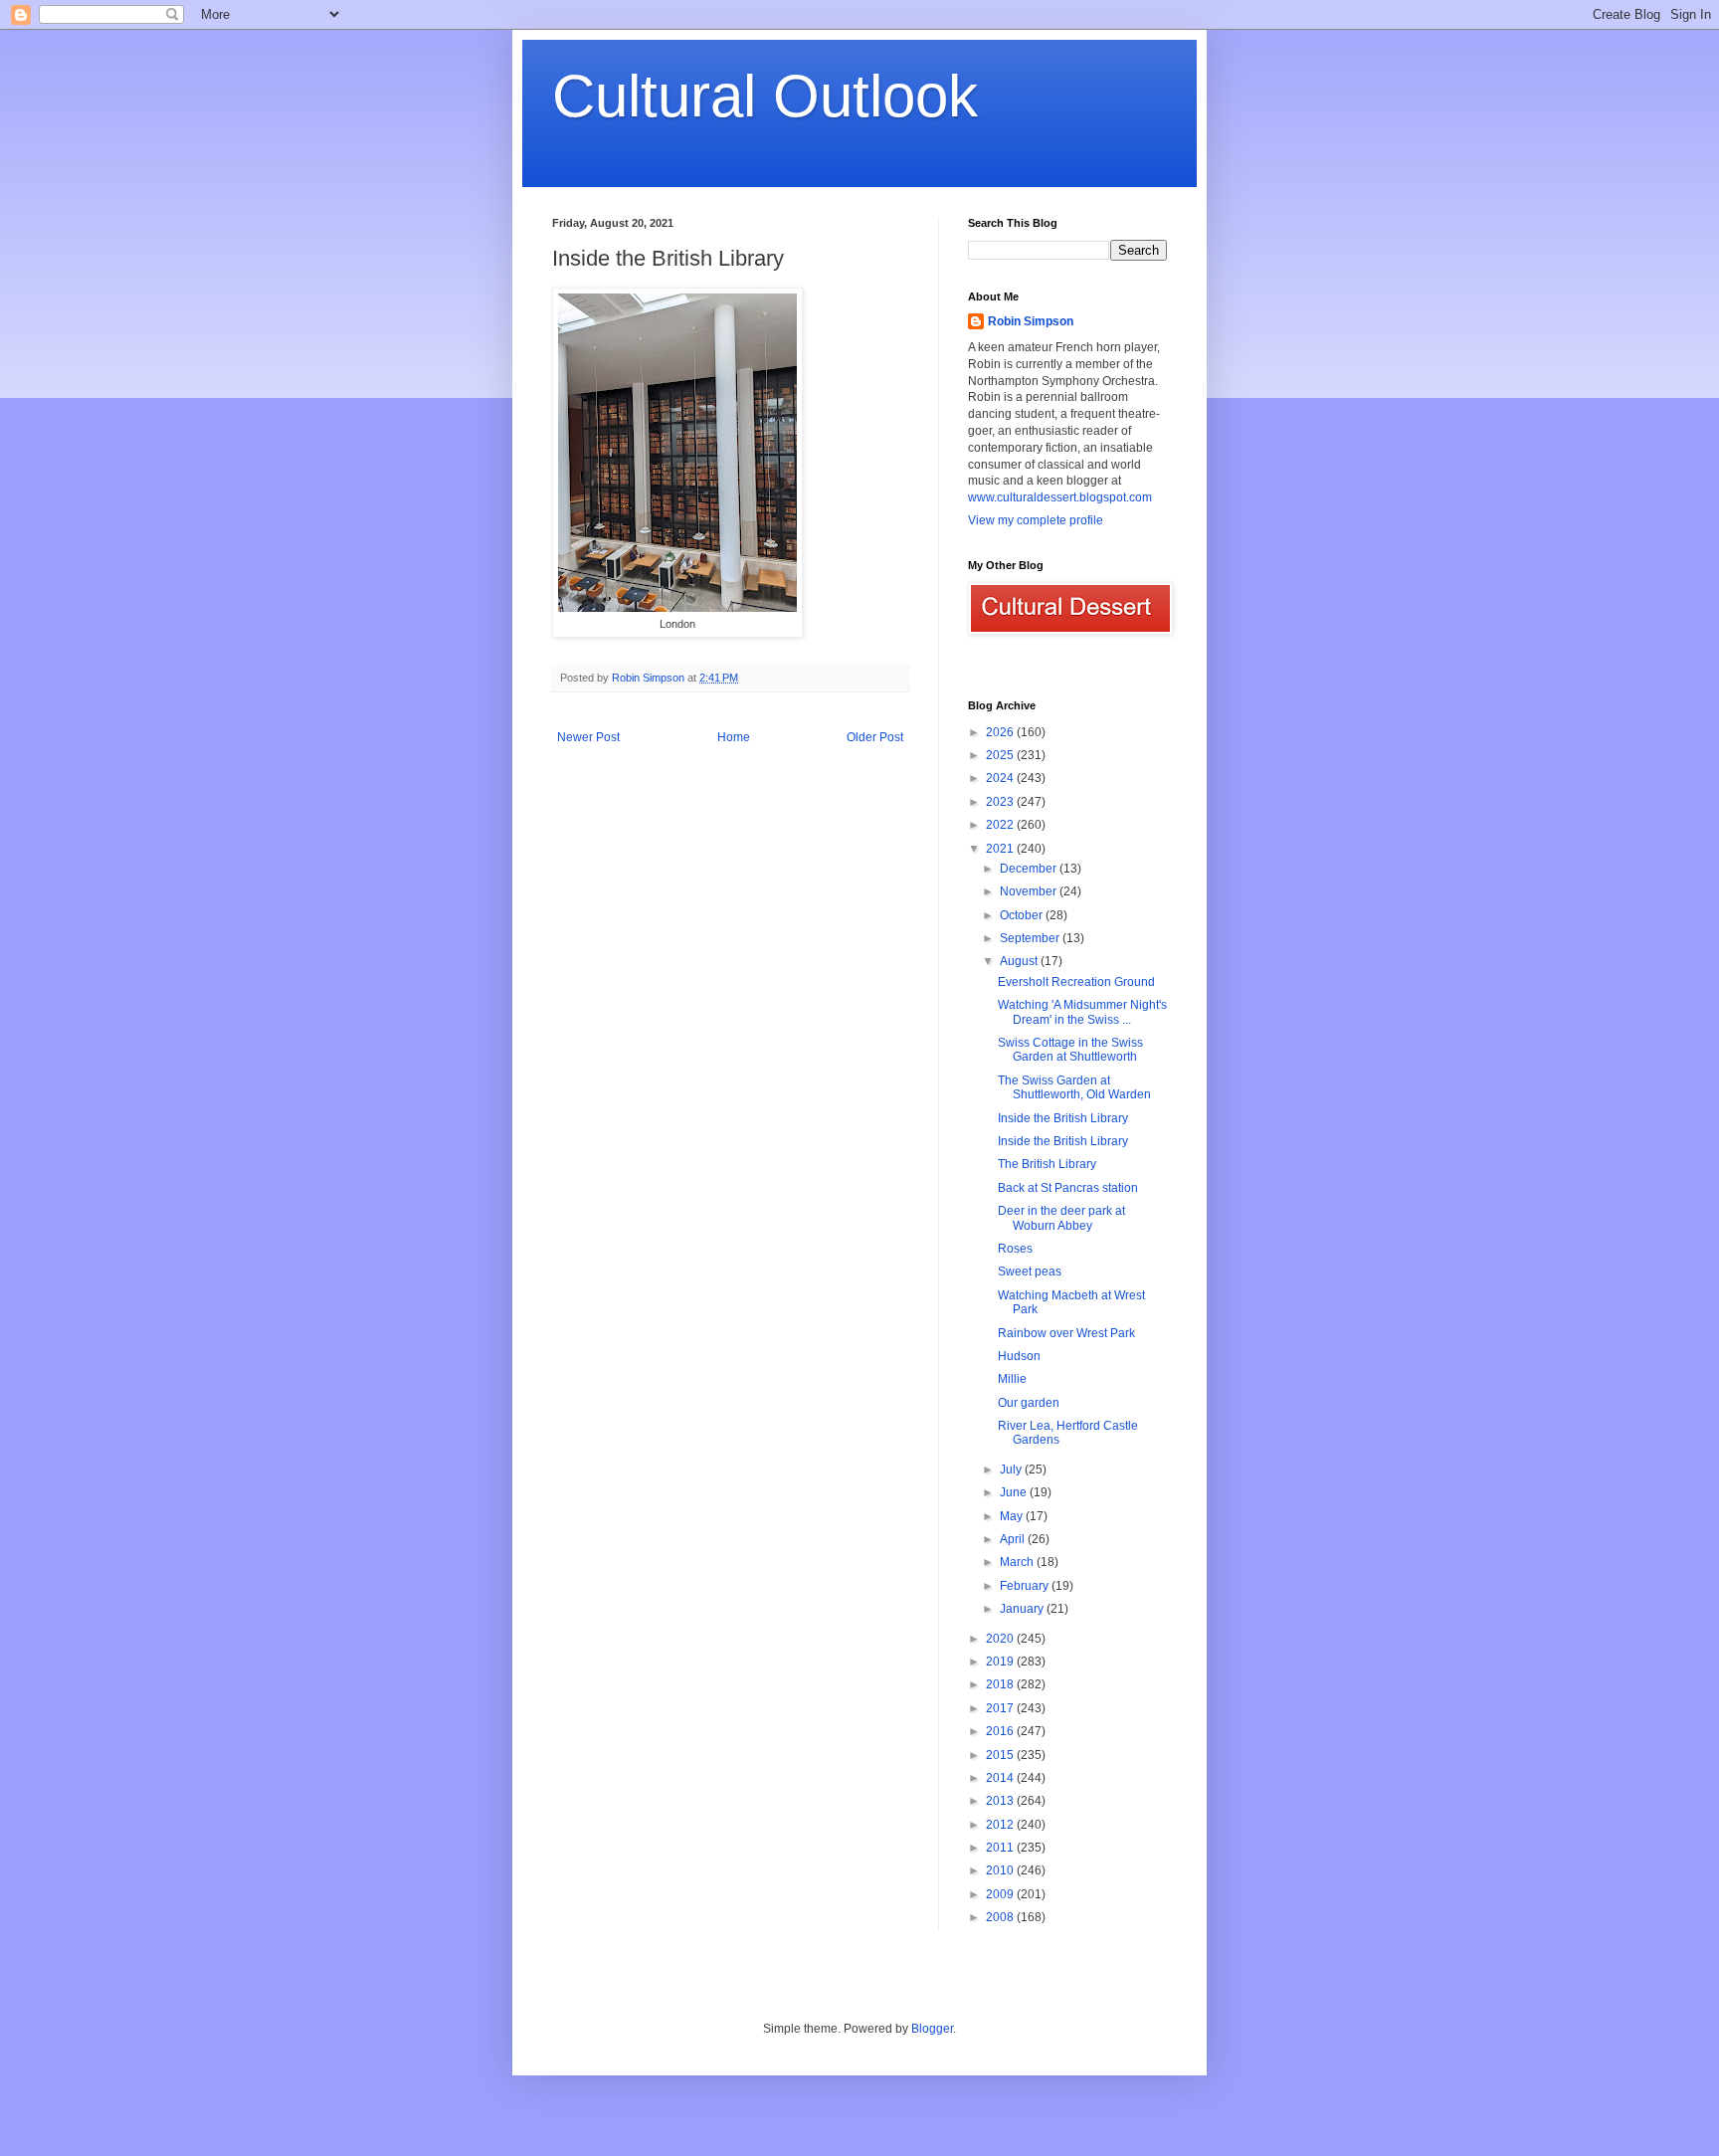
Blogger (932, 2029)
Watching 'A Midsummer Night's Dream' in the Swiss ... (1082, 1012)
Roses (1015, 1249)
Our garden (1029, 1403)
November (1030, 891)
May (1013, 1516)
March (1018, 1562)
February (1026, 1586)
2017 (1001, 1708)
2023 (1001, 802)
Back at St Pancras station (1068, 1188)
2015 (1001, 1755)
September (1031, 938)
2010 (1001, 1870)
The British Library (1047, 1164)
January (1023, 1609)
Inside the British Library (1063, 1118)
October (1023, 915)
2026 (1001, 732)
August (1020, 961)
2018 (1001, 1684)
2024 (1001, 778)
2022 (1001, 825)
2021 (1001, 849)
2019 (1001, 1662)
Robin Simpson (1031, 321)
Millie (1012, 1379)
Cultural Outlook (765, 96)
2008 (1001, 1917)
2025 (1001, 755)
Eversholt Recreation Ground (1076, 982)
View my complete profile (1036, 520)
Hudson (1019, 1356)
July (1012, 1470)
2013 (1001, 1801)
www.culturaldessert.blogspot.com (1060, 497)
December (1030, 869)
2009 (1001, 1894)
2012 (1001, 1825)
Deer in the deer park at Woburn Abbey (1061, 1218)
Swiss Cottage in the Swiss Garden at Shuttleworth (1070, 1050)
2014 (1001, 1778)
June (1015, 1492)
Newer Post (588, 737)
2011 (1001, 1848)
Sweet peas (1030, 1272)
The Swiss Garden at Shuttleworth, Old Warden (1074, 1087)
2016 (1001, 1731)
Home (734, 737)
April (1014, 1539)
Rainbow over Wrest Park (1066, 1333)
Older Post (875, 737)
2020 (1001, 1639)
